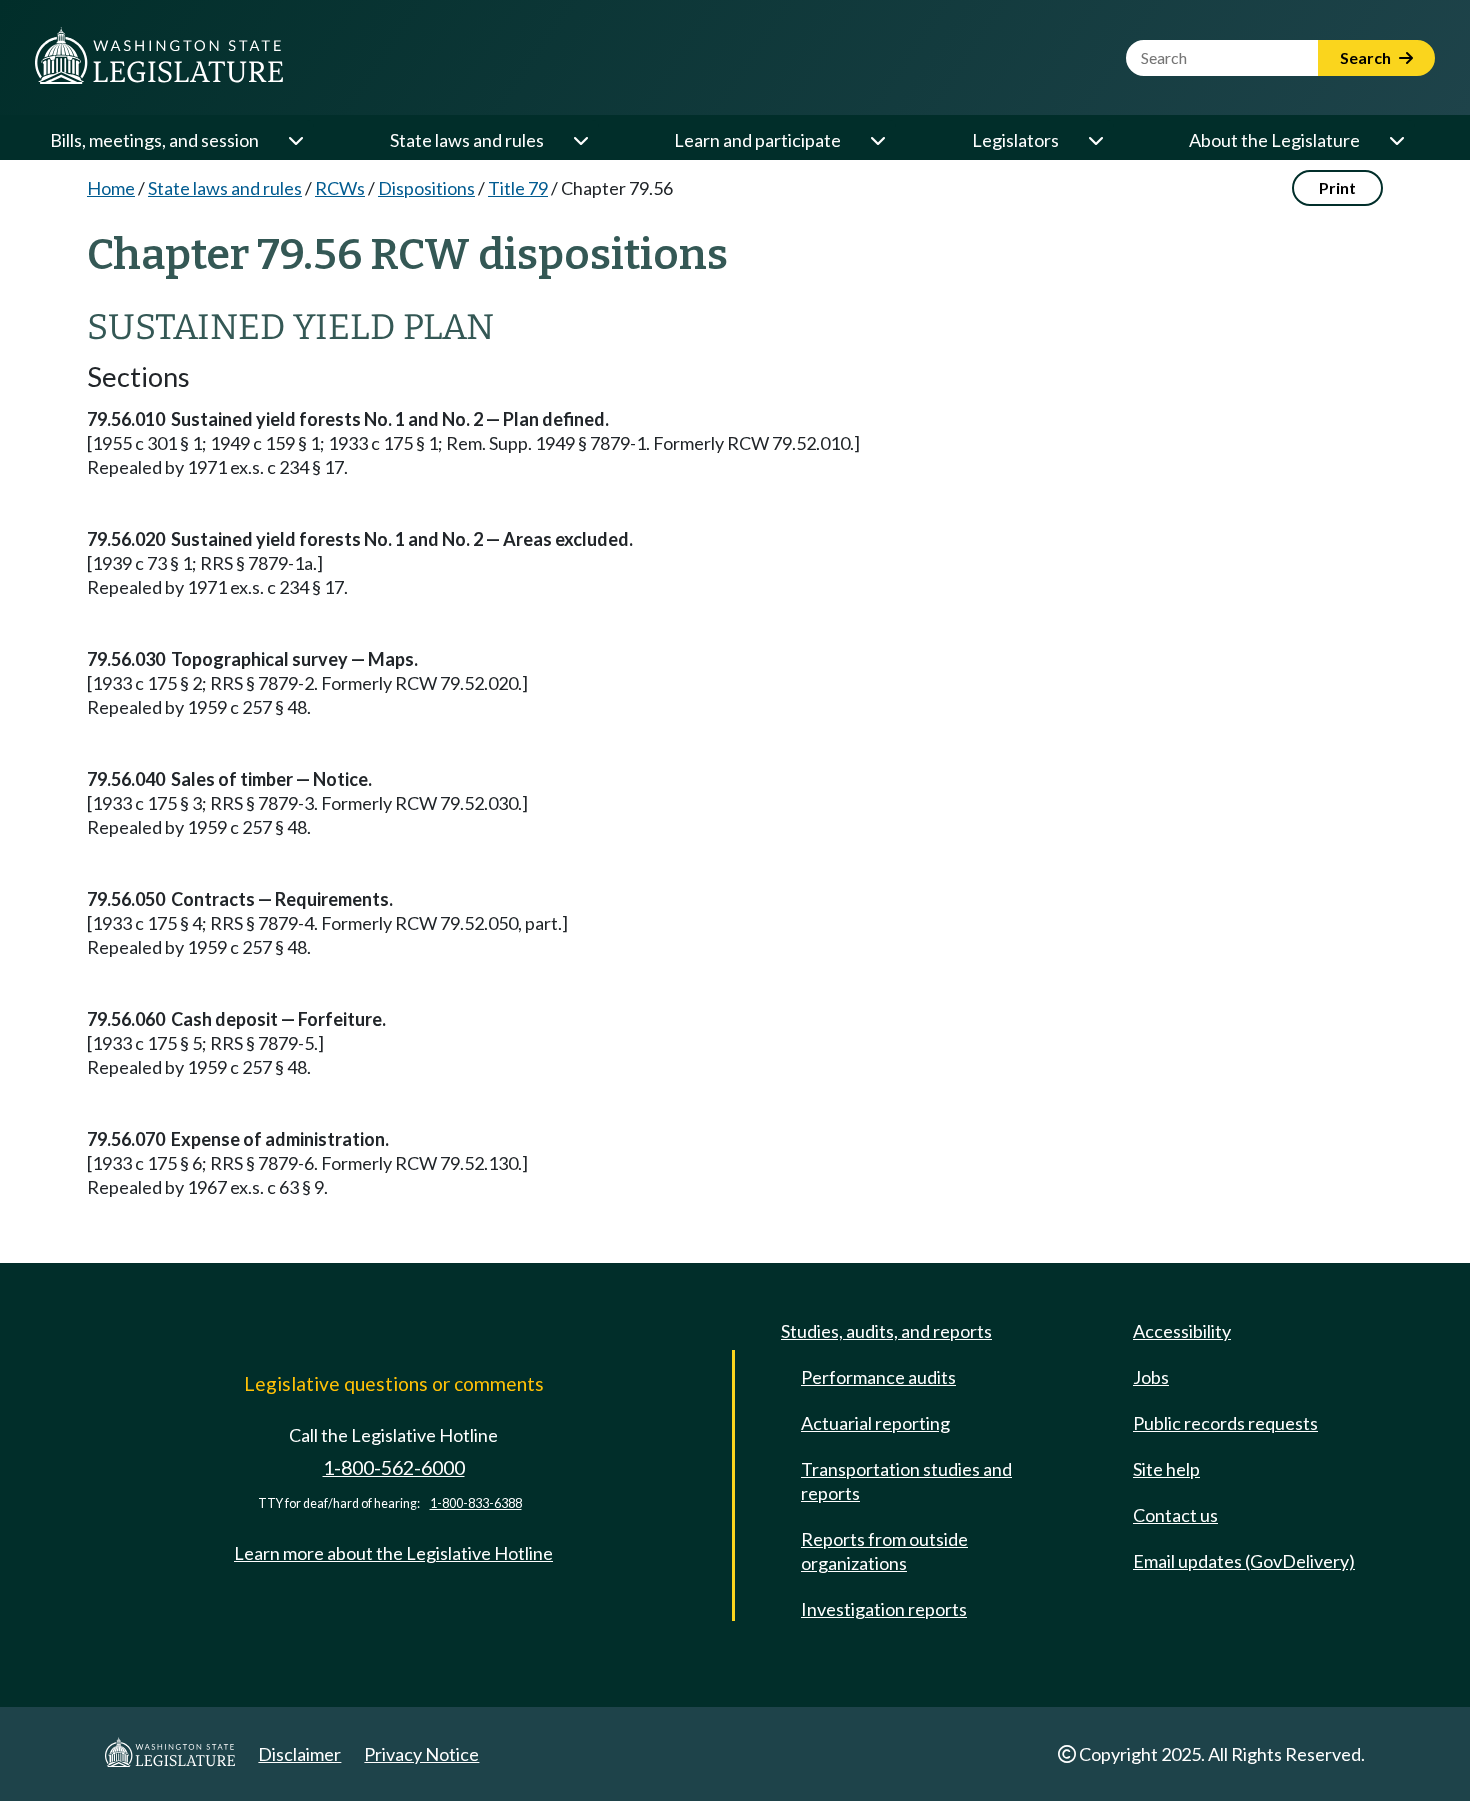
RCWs (340, 188)
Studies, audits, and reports (886, 1331)
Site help (1166, 1469)
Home (111, 188)
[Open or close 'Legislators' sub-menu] (1095, 140)
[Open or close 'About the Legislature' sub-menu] (1396, 140)
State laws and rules (467, 140)
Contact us (1175, 1515)
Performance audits (878, 1377)
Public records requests (1225, 1423)
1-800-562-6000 (394, 1467)
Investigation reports (884, 1609)
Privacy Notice (421, 1754)
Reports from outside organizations (884, 1551)
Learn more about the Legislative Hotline (393, 1553)
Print (1337, 187)
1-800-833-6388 (476, 1503)
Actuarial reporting (875, 1423)
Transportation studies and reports (906, 1481)
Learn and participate (757, 140)
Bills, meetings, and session (154, 140)
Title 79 (518, 188)
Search (1367, 57)
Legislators (1015, 140)
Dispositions (426, 188)
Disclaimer (299, 1754)
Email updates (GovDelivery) (1244, 1561)
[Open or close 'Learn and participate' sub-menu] (877, 140)
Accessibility (1182, 1331)
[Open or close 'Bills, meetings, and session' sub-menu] (295, 140)
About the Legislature (1274, 140)
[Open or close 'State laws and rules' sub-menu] (580, 140)
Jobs (1151, 1377)
